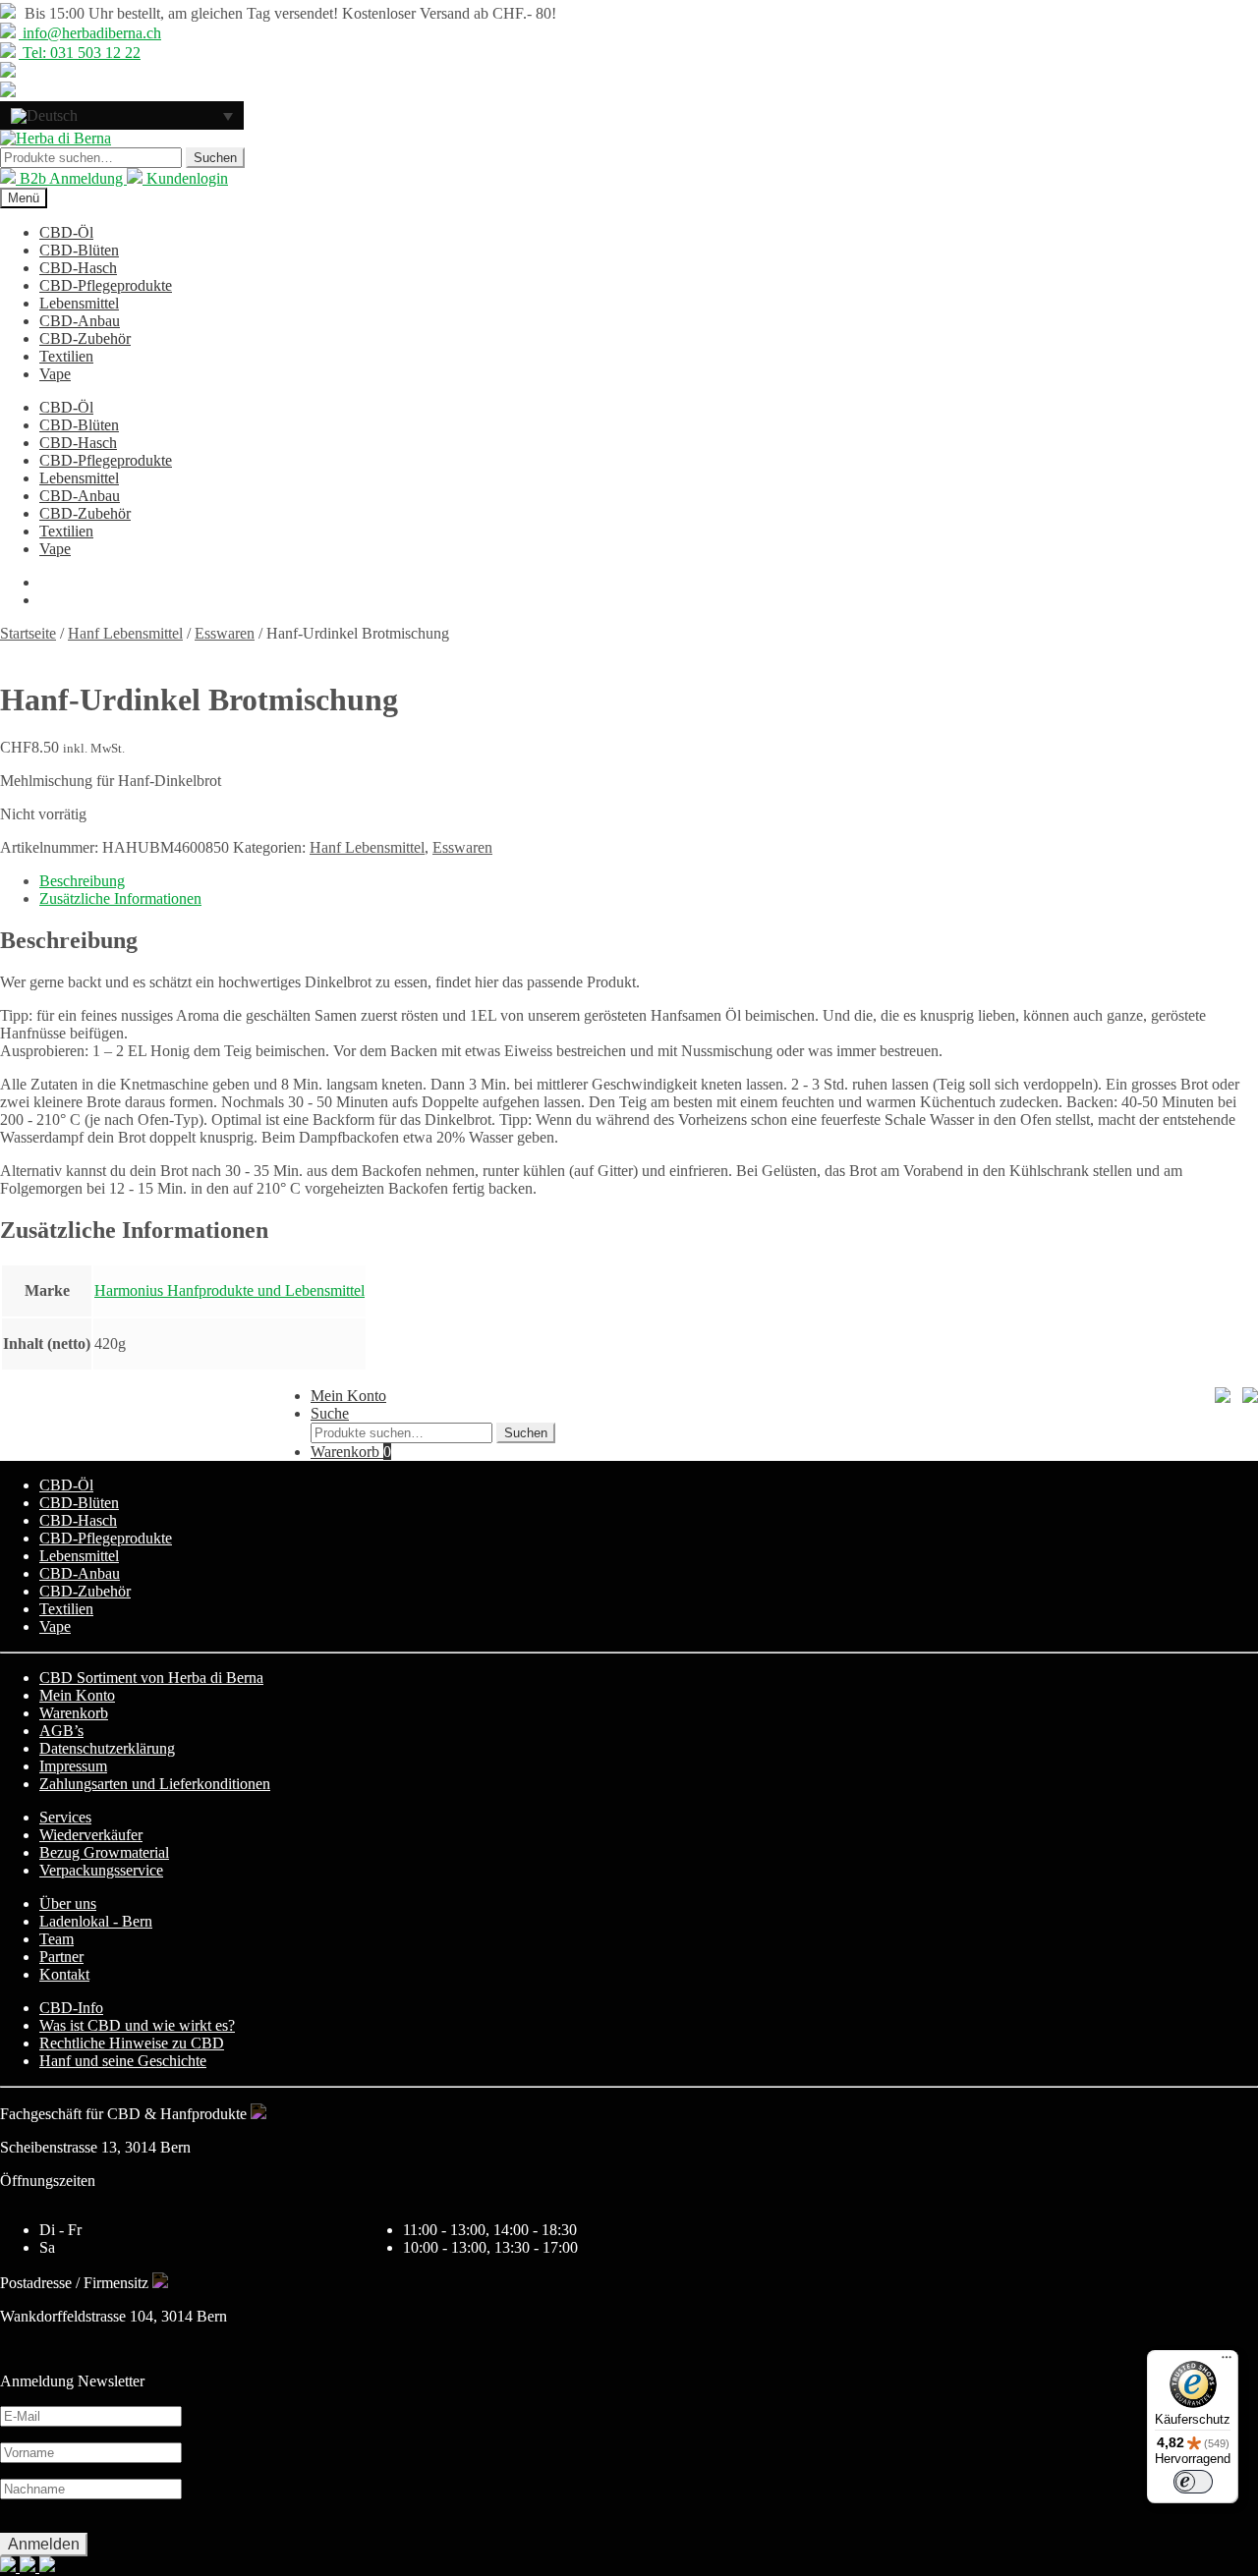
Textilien (66, 356)
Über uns (68, 1904)
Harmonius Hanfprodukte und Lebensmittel (229, 1290)
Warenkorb (351, 1452)
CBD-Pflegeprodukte (106, 285)
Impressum (73, 1766)
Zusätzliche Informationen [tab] (120, 898)
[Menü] (1227, 2362)
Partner (61, 1957)
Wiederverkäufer (91, 1835)
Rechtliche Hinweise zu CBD (132, 2043)
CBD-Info (71, 2008)
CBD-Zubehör (85, 338)
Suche (330, 1413)
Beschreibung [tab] (82, 881)
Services (65, 1817)
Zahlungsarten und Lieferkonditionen (155, 1784)
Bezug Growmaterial (104, 1852)
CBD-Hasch (78, 268)
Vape (55, 374)
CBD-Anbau (80, 321)
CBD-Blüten (79, 250)
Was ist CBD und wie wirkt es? (137, 2025)
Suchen (215, 158)
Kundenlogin (185, 178)
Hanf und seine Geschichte (123, 2061)
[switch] (1193, 2482)
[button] (122, 115)
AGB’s (61, 1731)
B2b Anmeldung (71, 178)
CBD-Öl (66, 232)
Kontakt (64, 1974)
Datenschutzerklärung (107, 1748)
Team (57, 1939)
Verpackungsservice (101, 1870)
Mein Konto (348, 1396)
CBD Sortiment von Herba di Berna (151, 1678)
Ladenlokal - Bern (96, 1921)
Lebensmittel (79, 303)
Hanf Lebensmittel (125, 633)
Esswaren (225, 633)
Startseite (28, 633)
